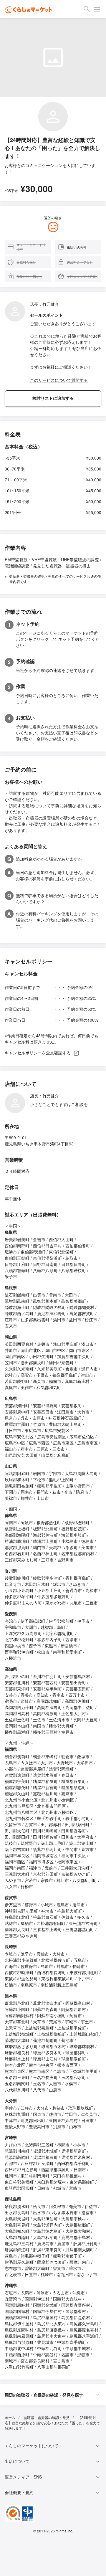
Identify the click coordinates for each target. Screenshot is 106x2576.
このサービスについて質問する (59, 380)
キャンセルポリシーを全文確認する (38, 1053)
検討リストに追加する (53, 398)
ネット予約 (28, 624)
